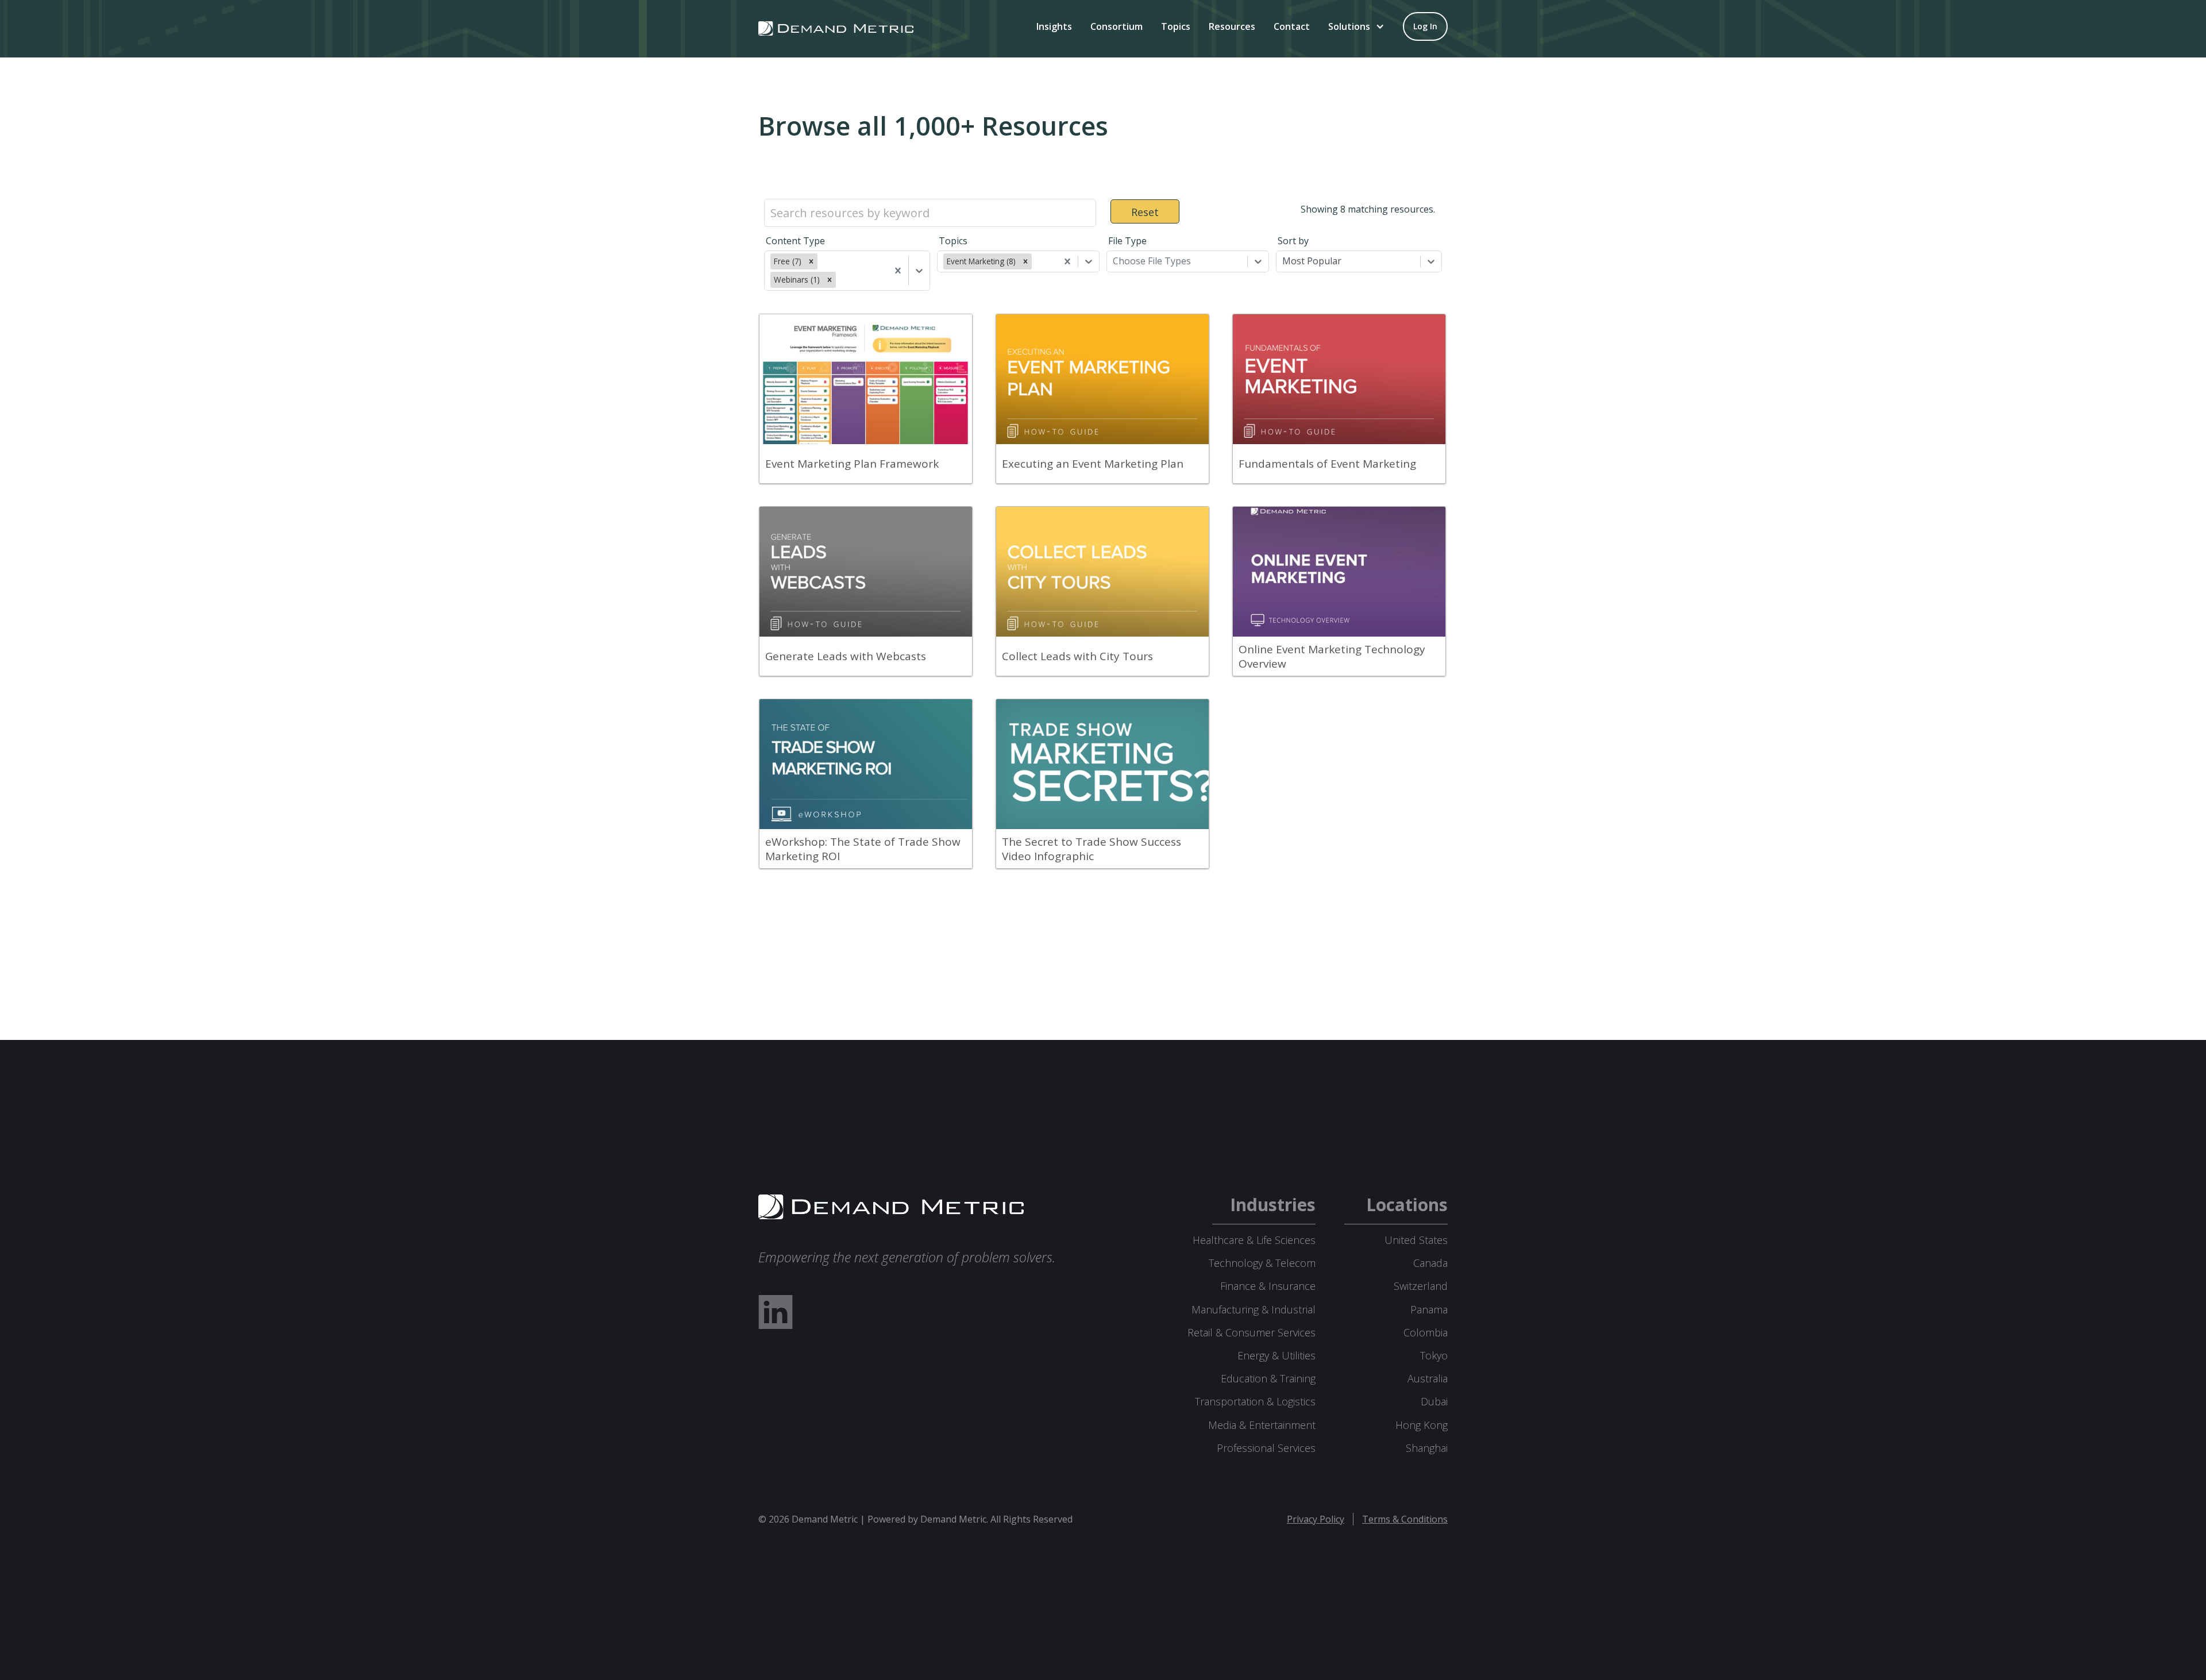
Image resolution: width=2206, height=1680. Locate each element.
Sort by (1293, 241)
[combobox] (839, 280)
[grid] (1103, 597)
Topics (1176, 26)
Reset (1145, 212)
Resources (1232, 26)
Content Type (795, 241)
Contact (1292, 26)
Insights (1054, 26)
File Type (1127, 241)
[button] (1356, 26)
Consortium (1117, 26)
